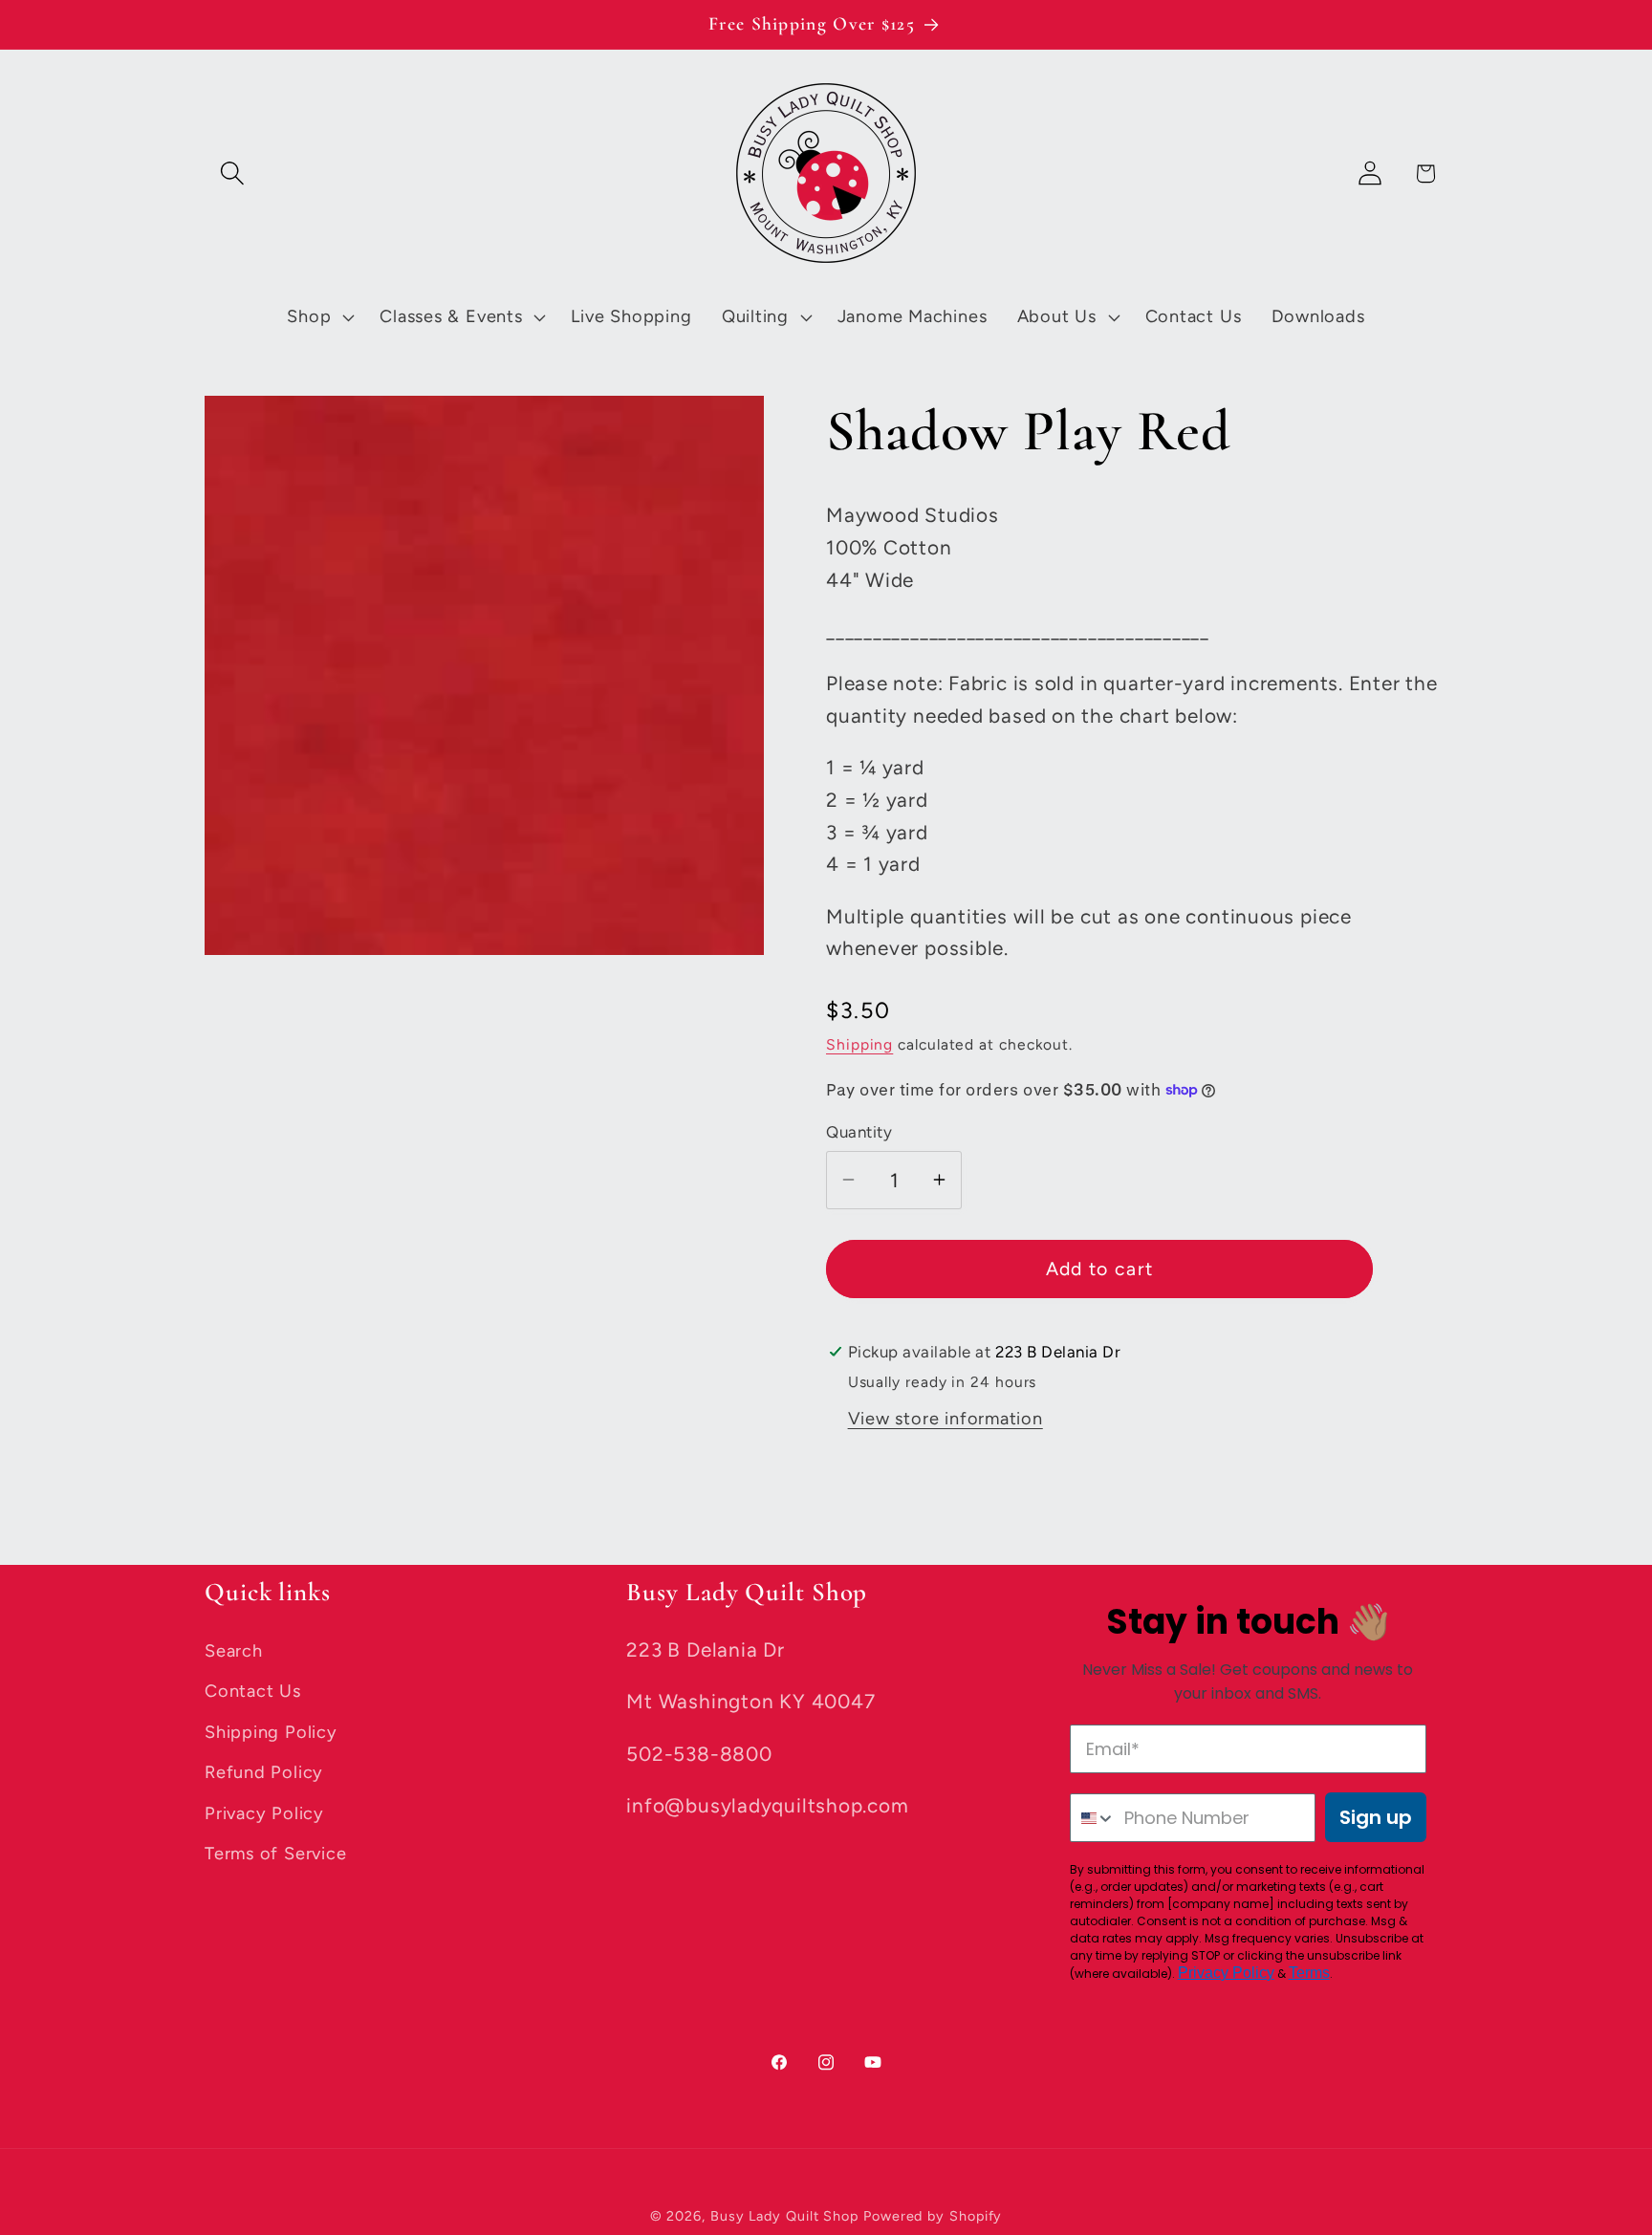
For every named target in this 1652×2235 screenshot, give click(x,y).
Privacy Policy (264, 1813)
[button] (232, 174)
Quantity (859, 1132)
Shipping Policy (271, 1732)
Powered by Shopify (933, 2216)
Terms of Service (275, 1854)
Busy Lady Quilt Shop (787, 2216)
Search (234, 1651)
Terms (1309, 1973)
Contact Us (253, 1691)
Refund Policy (264, 1772)
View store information (946, 1419)
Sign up (1376, 1817)
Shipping (859, 1044)
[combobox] (1093, 1818)
